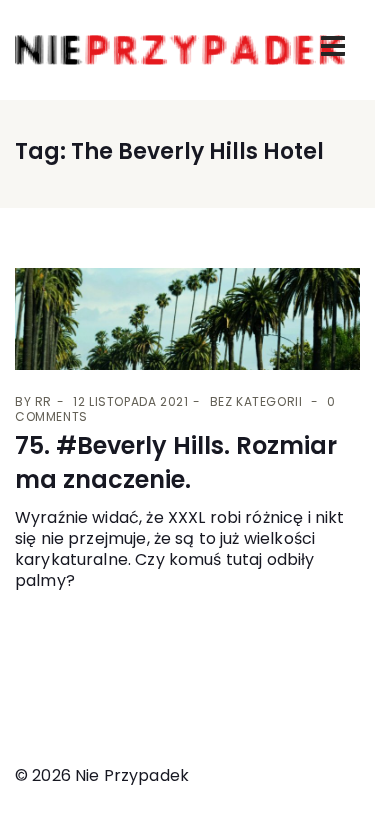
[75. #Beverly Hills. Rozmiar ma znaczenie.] (187, 319)
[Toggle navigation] (333, 46)
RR (43, 401)
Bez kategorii (256, 401)
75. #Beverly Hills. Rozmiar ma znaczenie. (176, 462)
